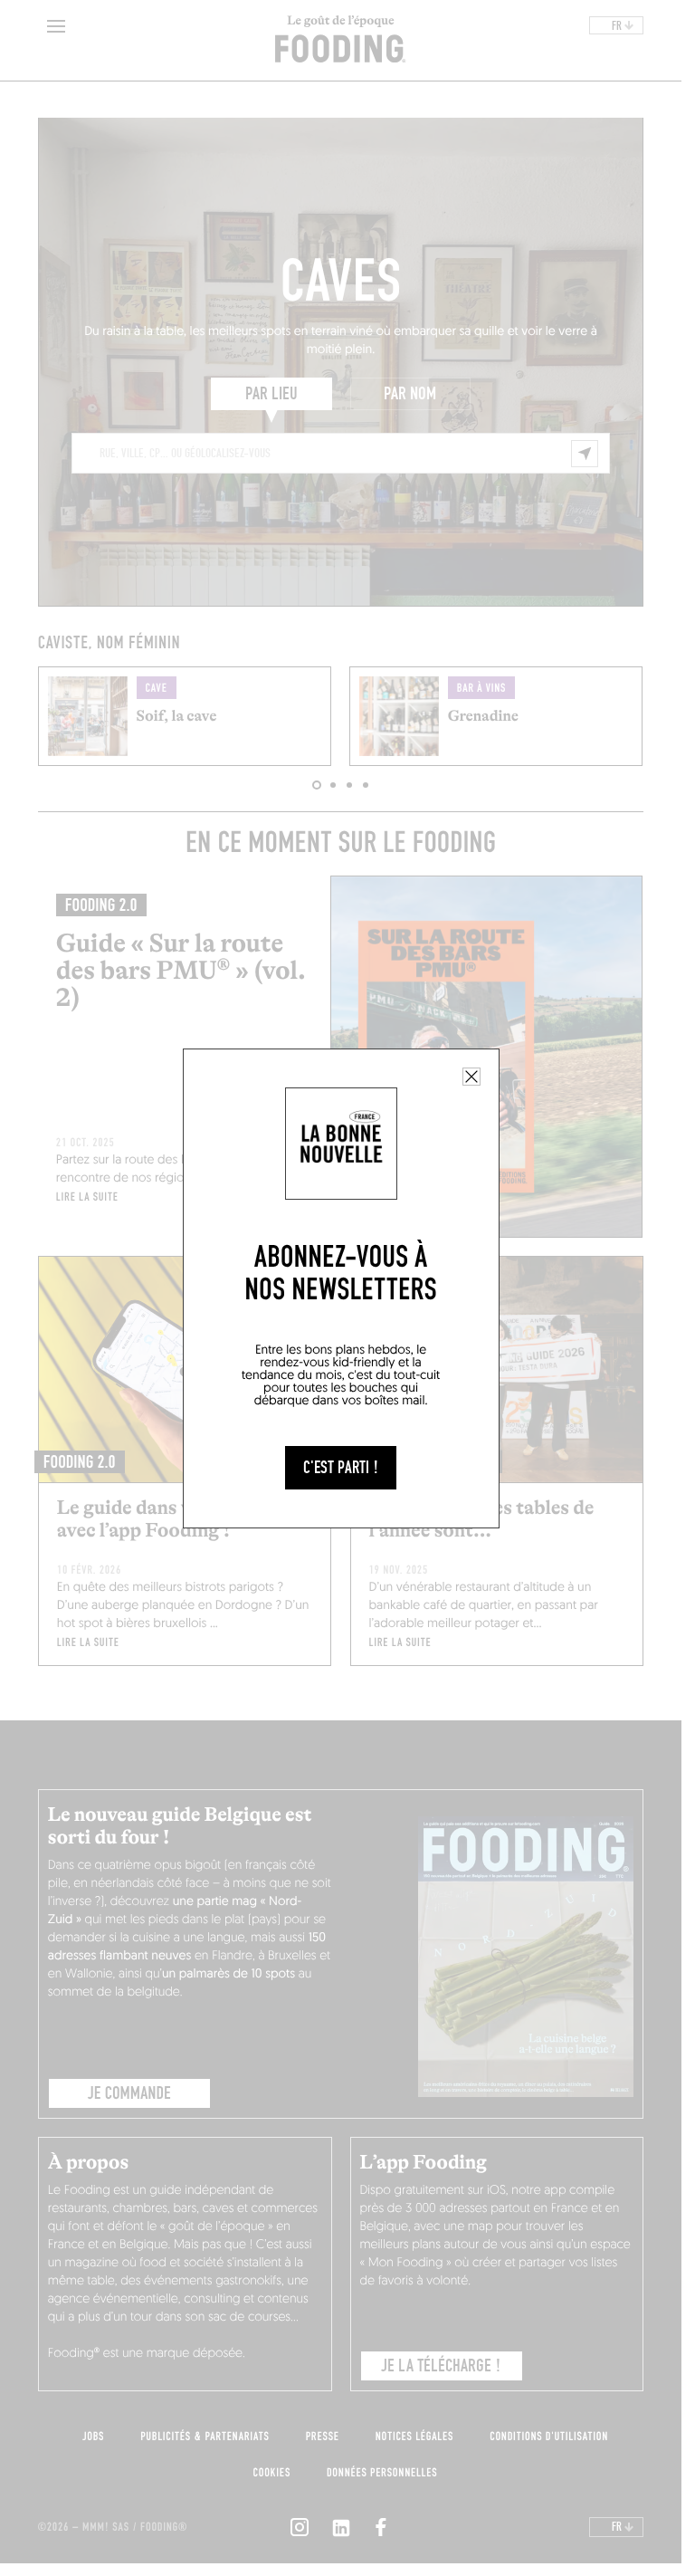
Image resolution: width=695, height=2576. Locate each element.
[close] (471, 1077)
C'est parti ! (341, 1468)
